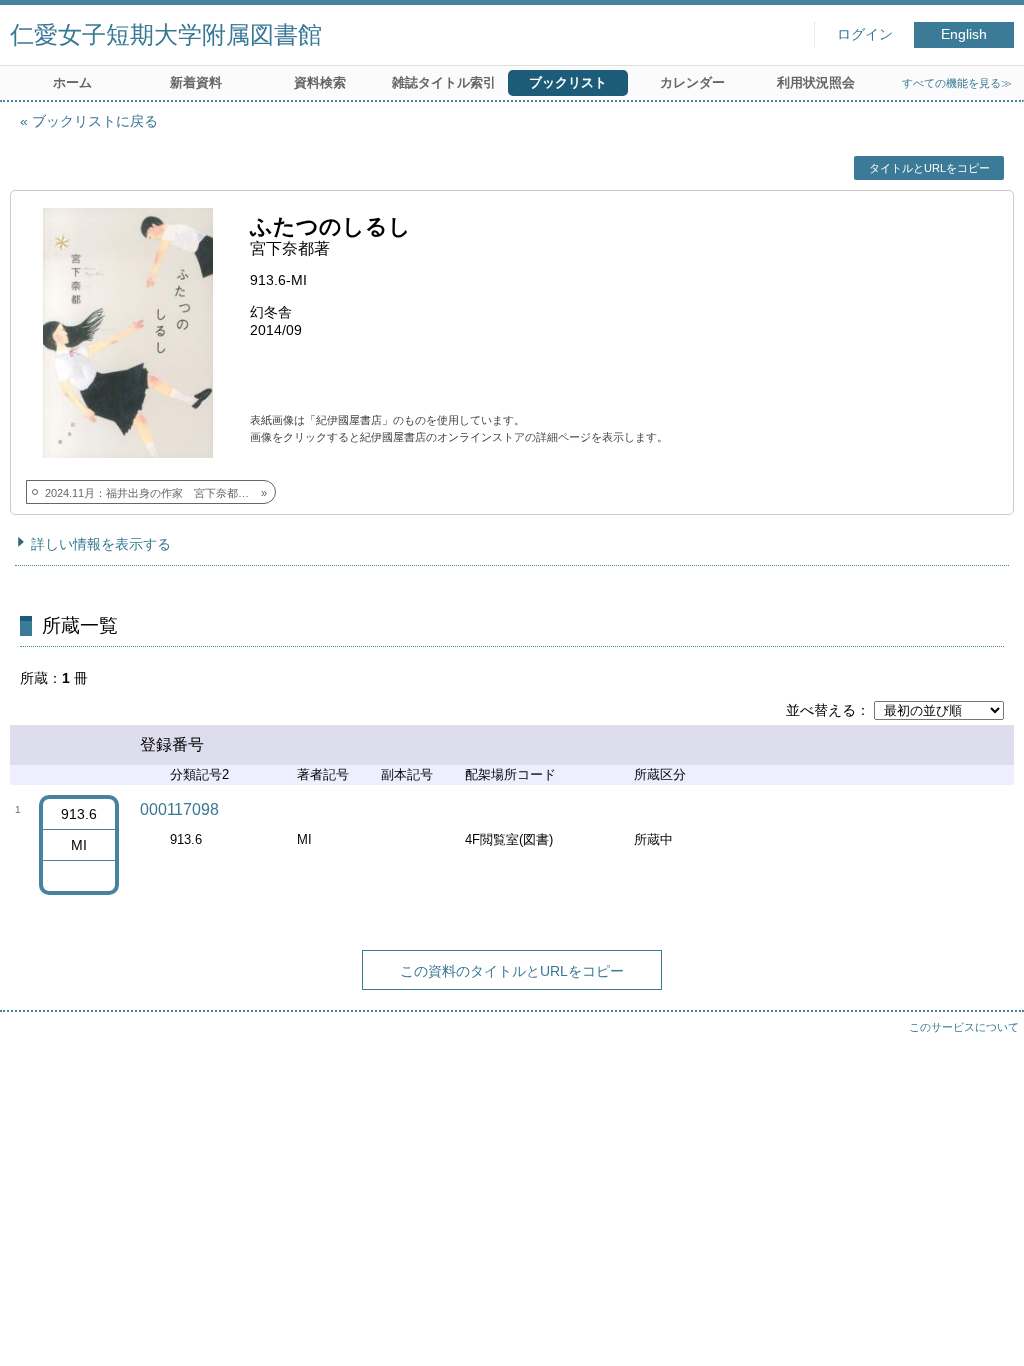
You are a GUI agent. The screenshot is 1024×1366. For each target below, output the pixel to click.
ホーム (72, 82)
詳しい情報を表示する (101, 544)
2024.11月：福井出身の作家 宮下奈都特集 (152, 493)
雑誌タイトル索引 (444, 82)
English (964, 34)
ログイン (865, 34)
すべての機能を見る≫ (957, 83)
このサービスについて (964, 1027)
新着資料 (196, 82)
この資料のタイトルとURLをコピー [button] (512, 971)
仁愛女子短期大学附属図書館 (166, 34)
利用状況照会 (816, 82)
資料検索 (320, 82)
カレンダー (692, 82)
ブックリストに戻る (95, 121)
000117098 (179, 809)
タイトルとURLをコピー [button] (929, 168)
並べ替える (821, 710)
